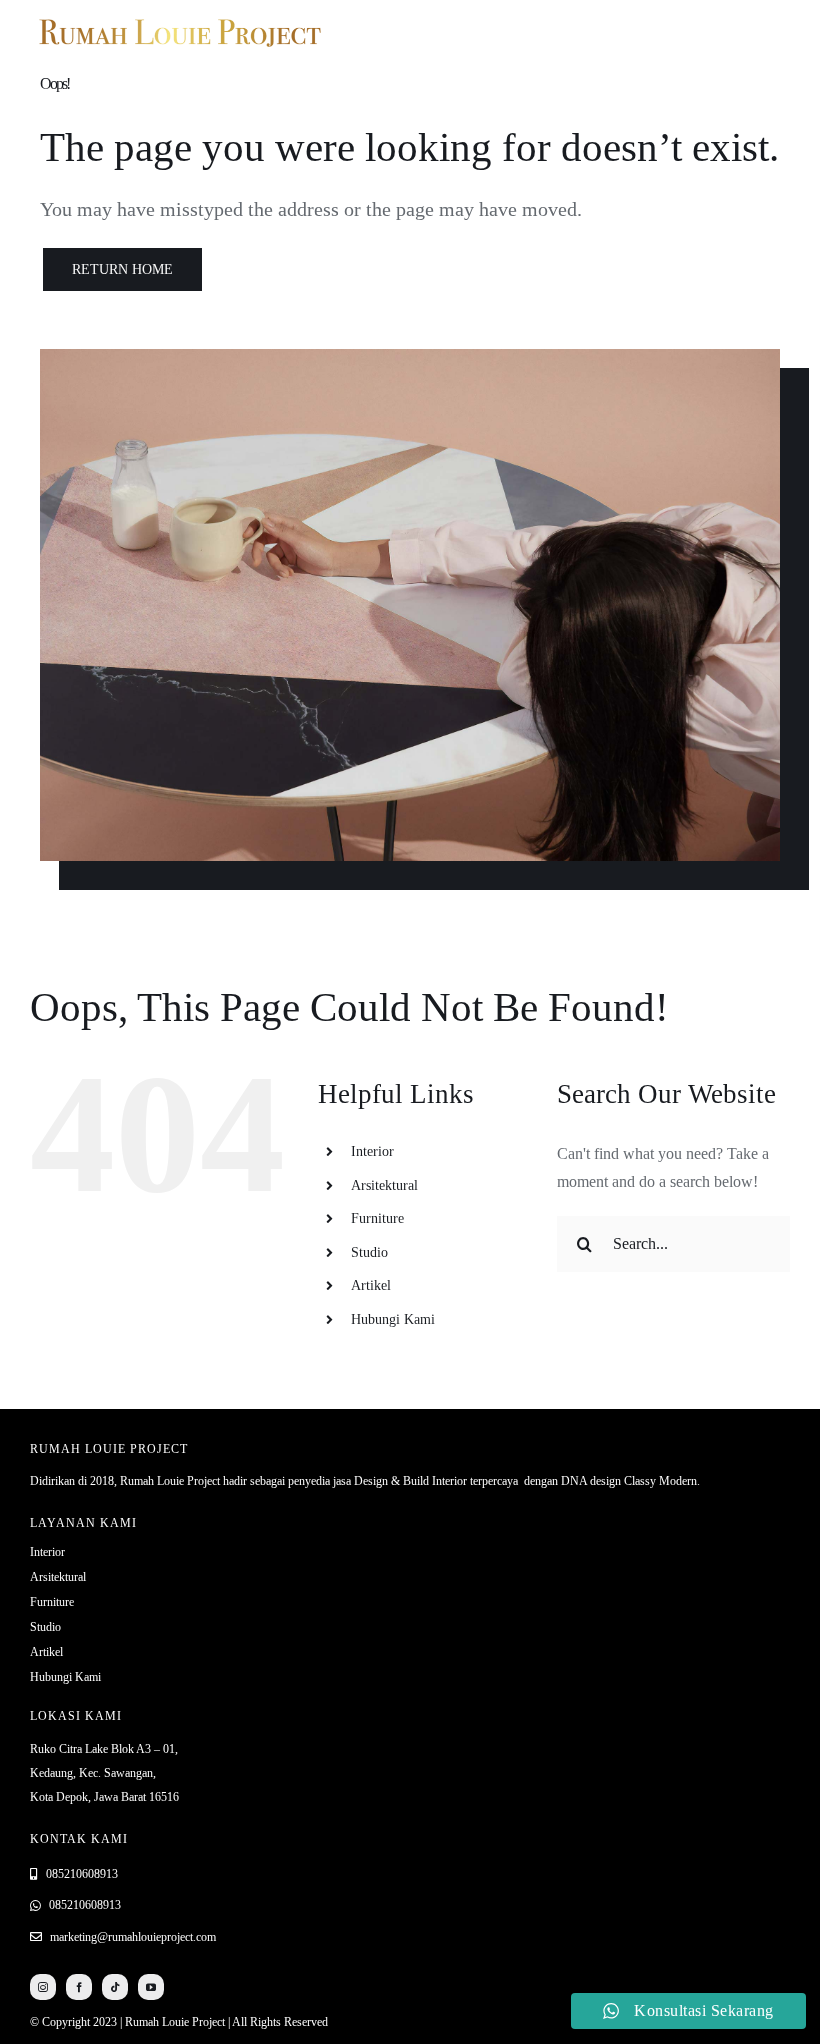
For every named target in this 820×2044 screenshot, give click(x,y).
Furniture (377, 1218)
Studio (369, 1252)
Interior (372, 1151)
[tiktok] (115, 1987)
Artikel (371, 1285)
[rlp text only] (180, 17)
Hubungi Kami (393, 1319)
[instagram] (43, 1987)
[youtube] (151, 1987)
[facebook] (79, 1987)
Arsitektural (384, 1185)
